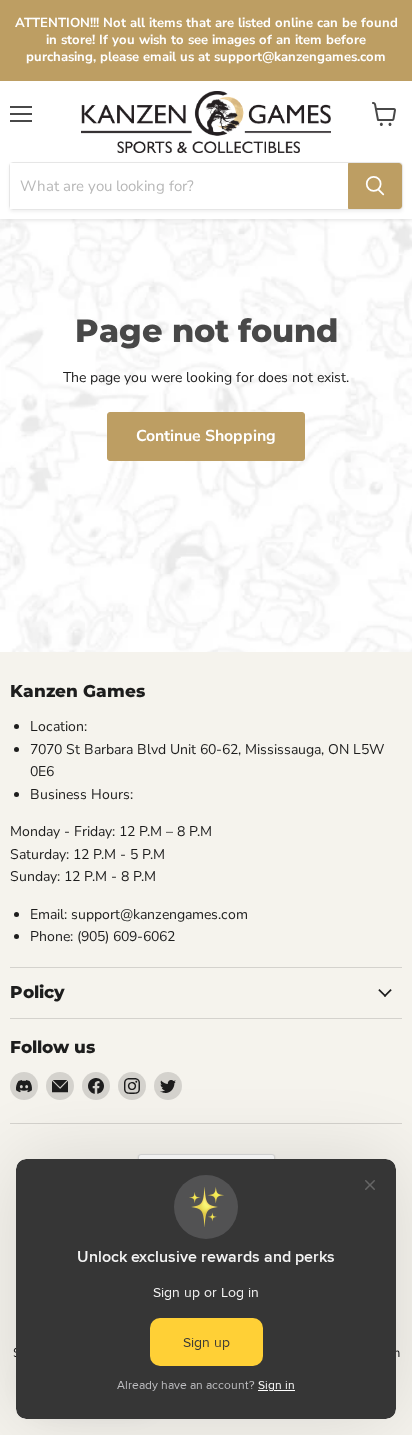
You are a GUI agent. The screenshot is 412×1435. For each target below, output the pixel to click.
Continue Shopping (206, 436)
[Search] (375, 186)
